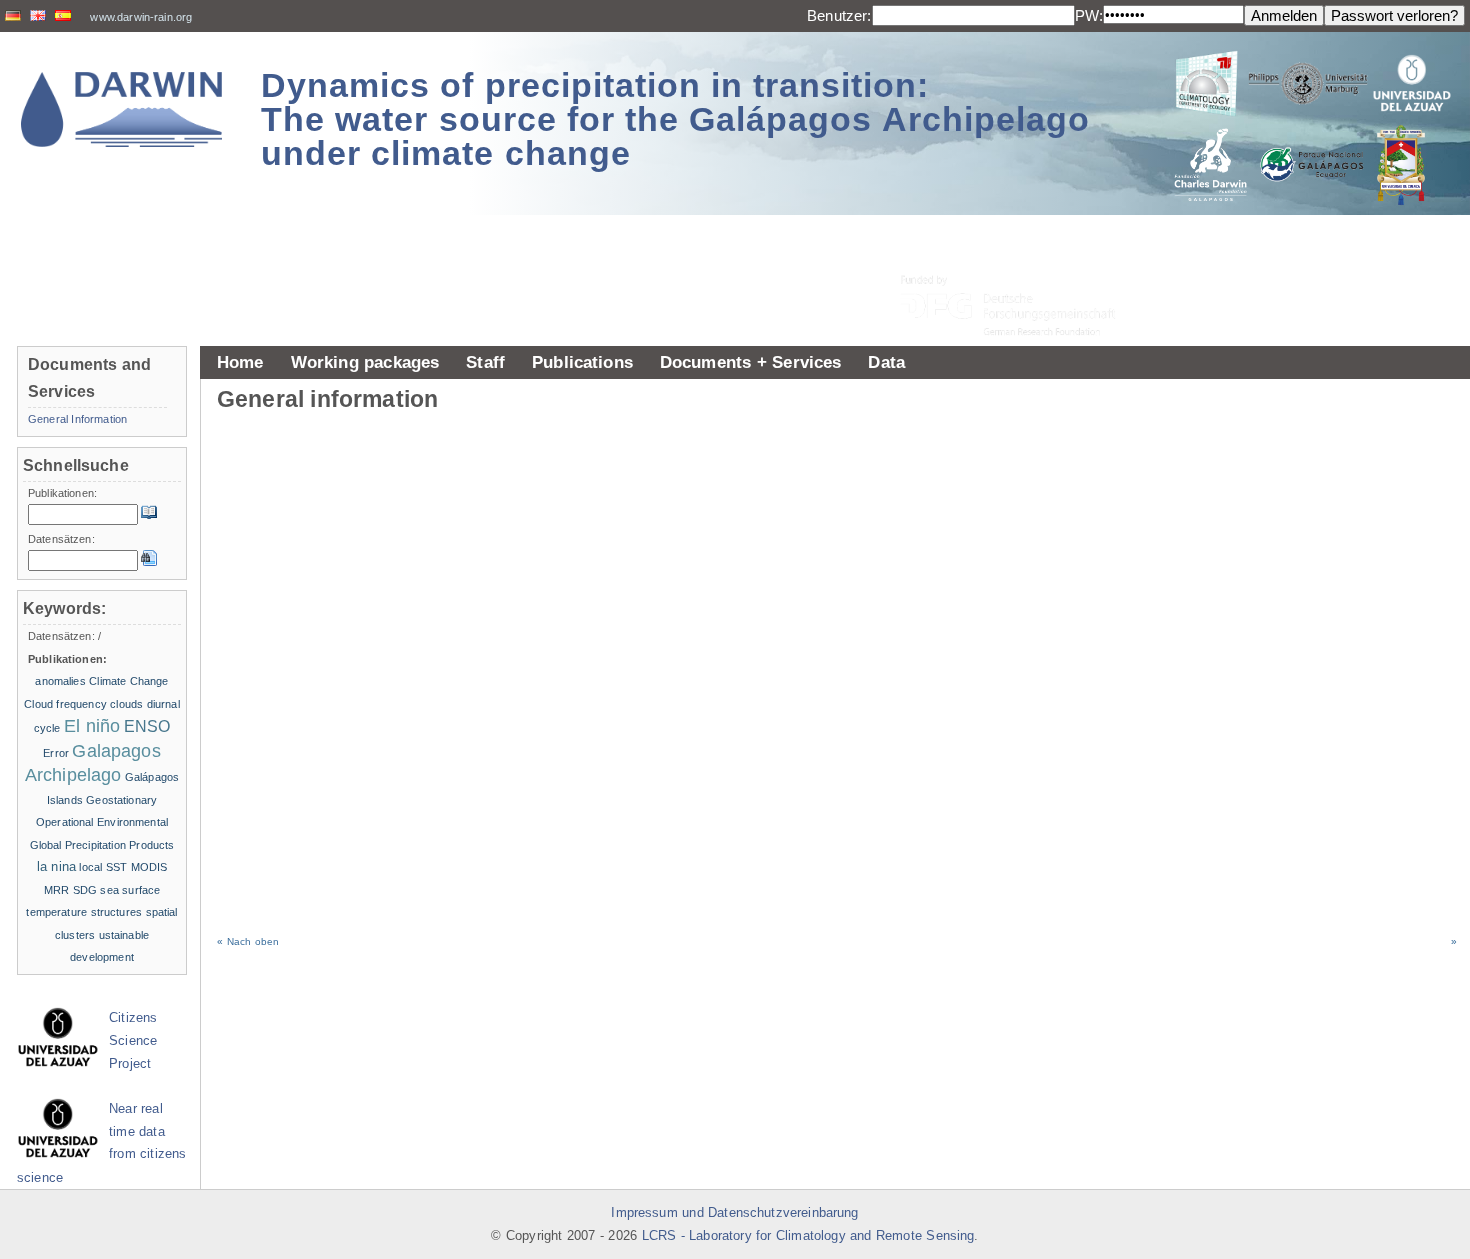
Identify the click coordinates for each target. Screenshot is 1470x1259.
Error (56, 753)
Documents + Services (751, 362)
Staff (485, 362)
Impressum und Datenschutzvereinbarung (734, 1213)
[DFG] (1020, 260)
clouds (126, 704)
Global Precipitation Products (102, 845)
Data (886, 362)
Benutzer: (839, 15)
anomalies (60, 681)
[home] (122, 109)
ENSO (147, 726)
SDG (85, 890)
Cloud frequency (65, 704)
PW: (1089, 15)
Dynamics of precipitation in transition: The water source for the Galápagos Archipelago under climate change (675, 119)
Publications (582, 362)
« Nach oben (248, 941)
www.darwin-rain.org (141, 17)
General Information (77, 419)
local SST (103, 867)
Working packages (365, 362)
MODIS (149, 867)
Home (240, 362)
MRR (56, 890)
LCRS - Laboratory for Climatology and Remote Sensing (808, 1236)
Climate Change (128, 681)
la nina (56, 866)
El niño (92, 726)
